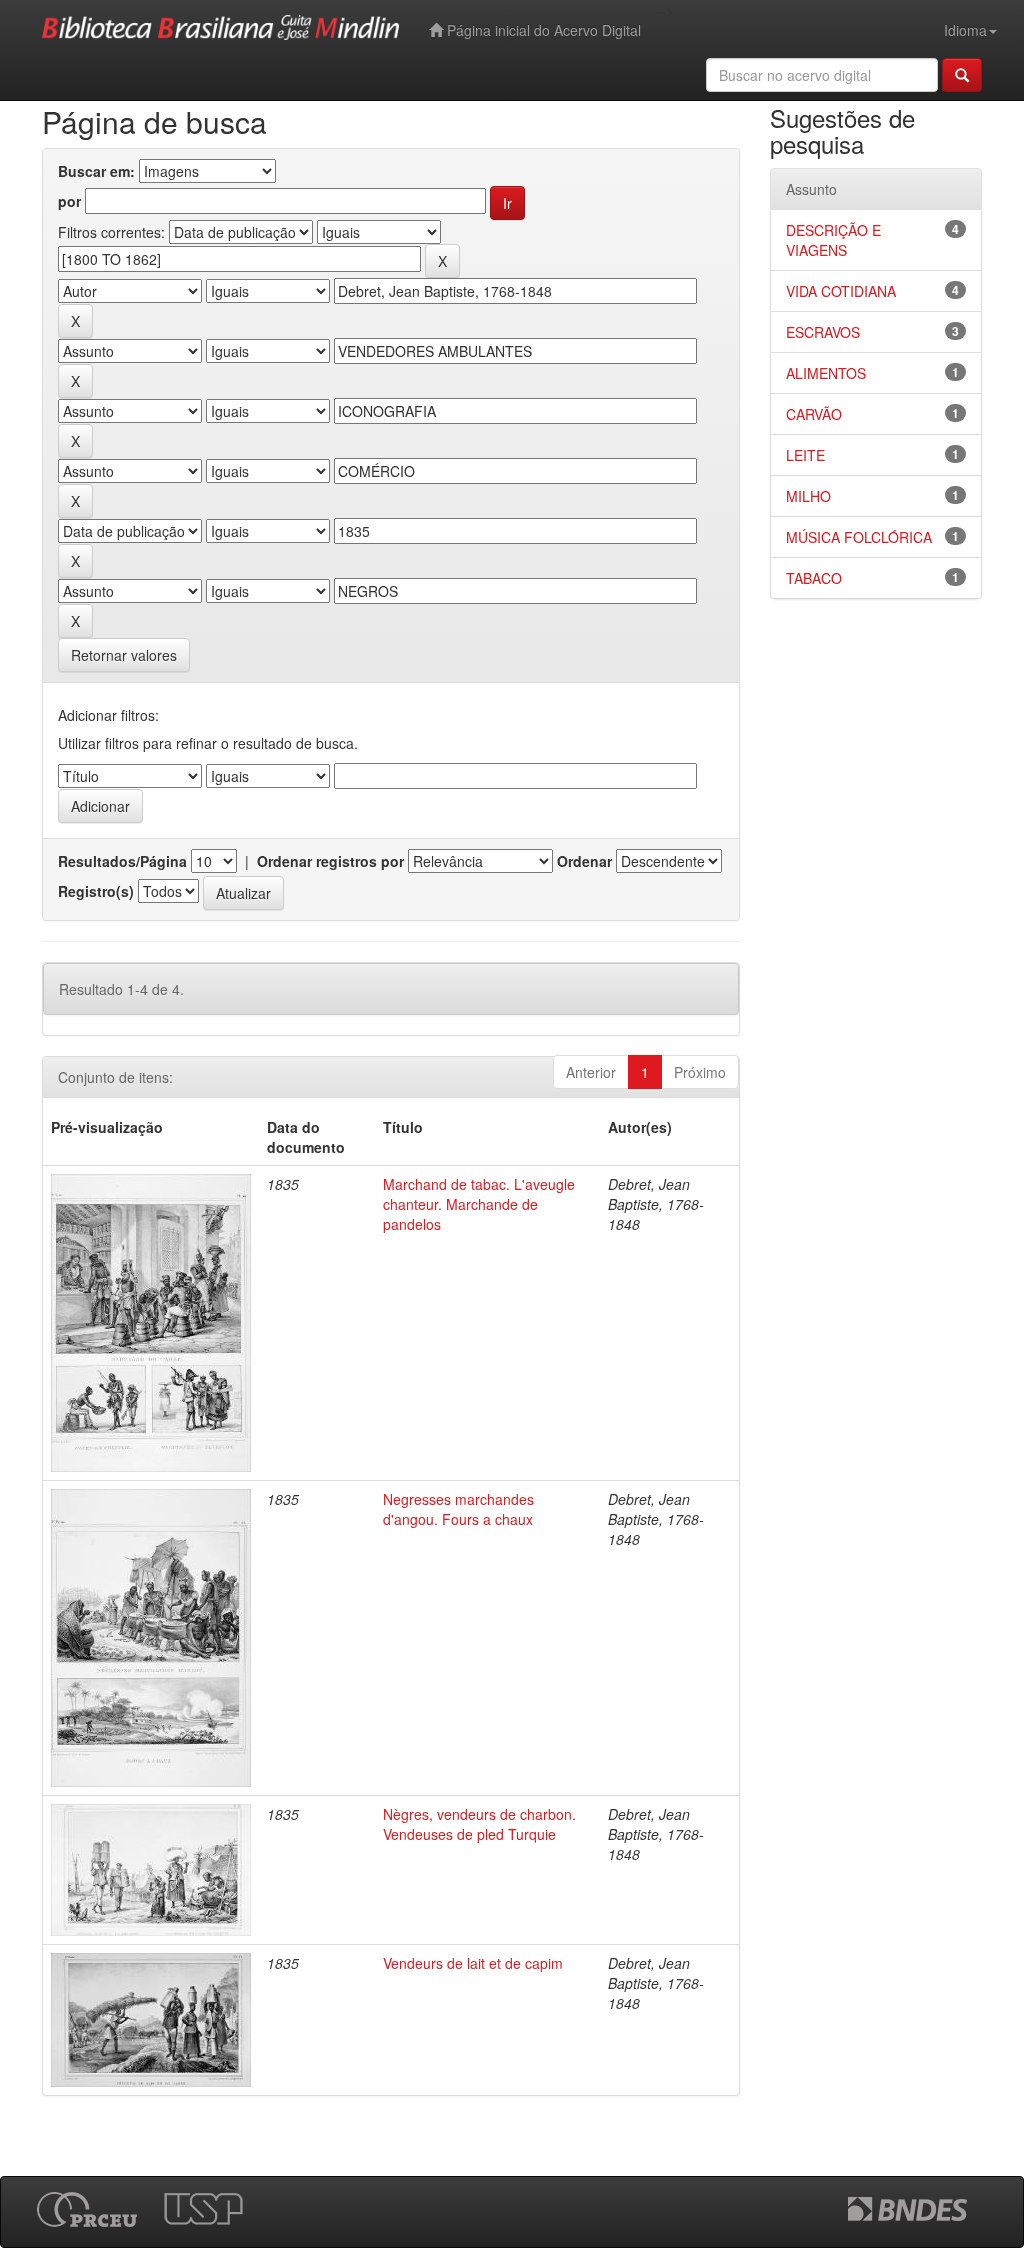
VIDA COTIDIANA (841, 291)
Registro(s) (96, 891)
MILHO (808, 496)
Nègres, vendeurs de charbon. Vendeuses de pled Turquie (479, 1824)
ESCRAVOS (823, 332)
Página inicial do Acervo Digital (542, 30)
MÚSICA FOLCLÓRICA (859, 537)
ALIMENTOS (826, 373)
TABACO (814, 578)
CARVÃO (814, 414)
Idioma (965, 30)
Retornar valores (124, 655)
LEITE (805, 455)
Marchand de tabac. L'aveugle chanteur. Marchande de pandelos (479, 1204)
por (69, 201)
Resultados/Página (122, 861)
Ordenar (584, 861)
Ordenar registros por (330, 861)
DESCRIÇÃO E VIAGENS (833, 240)
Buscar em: (96, 171)
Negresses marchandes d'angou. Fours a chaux (458, 1509)
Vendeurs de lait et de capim (473, 1963)
